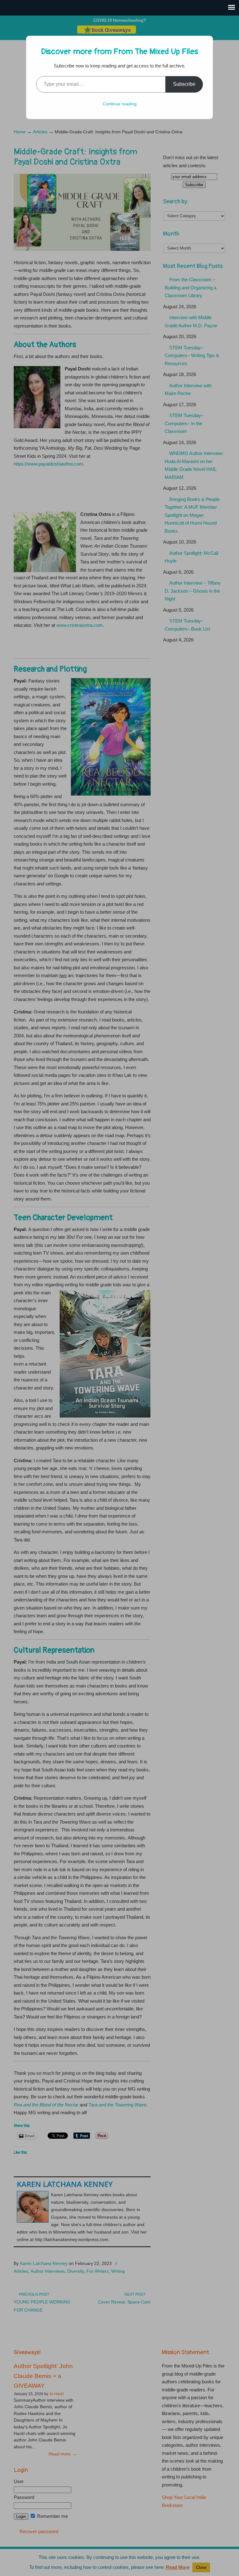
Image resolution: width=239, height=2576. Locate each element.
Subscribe (184, 84)
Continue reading (120, 104)
